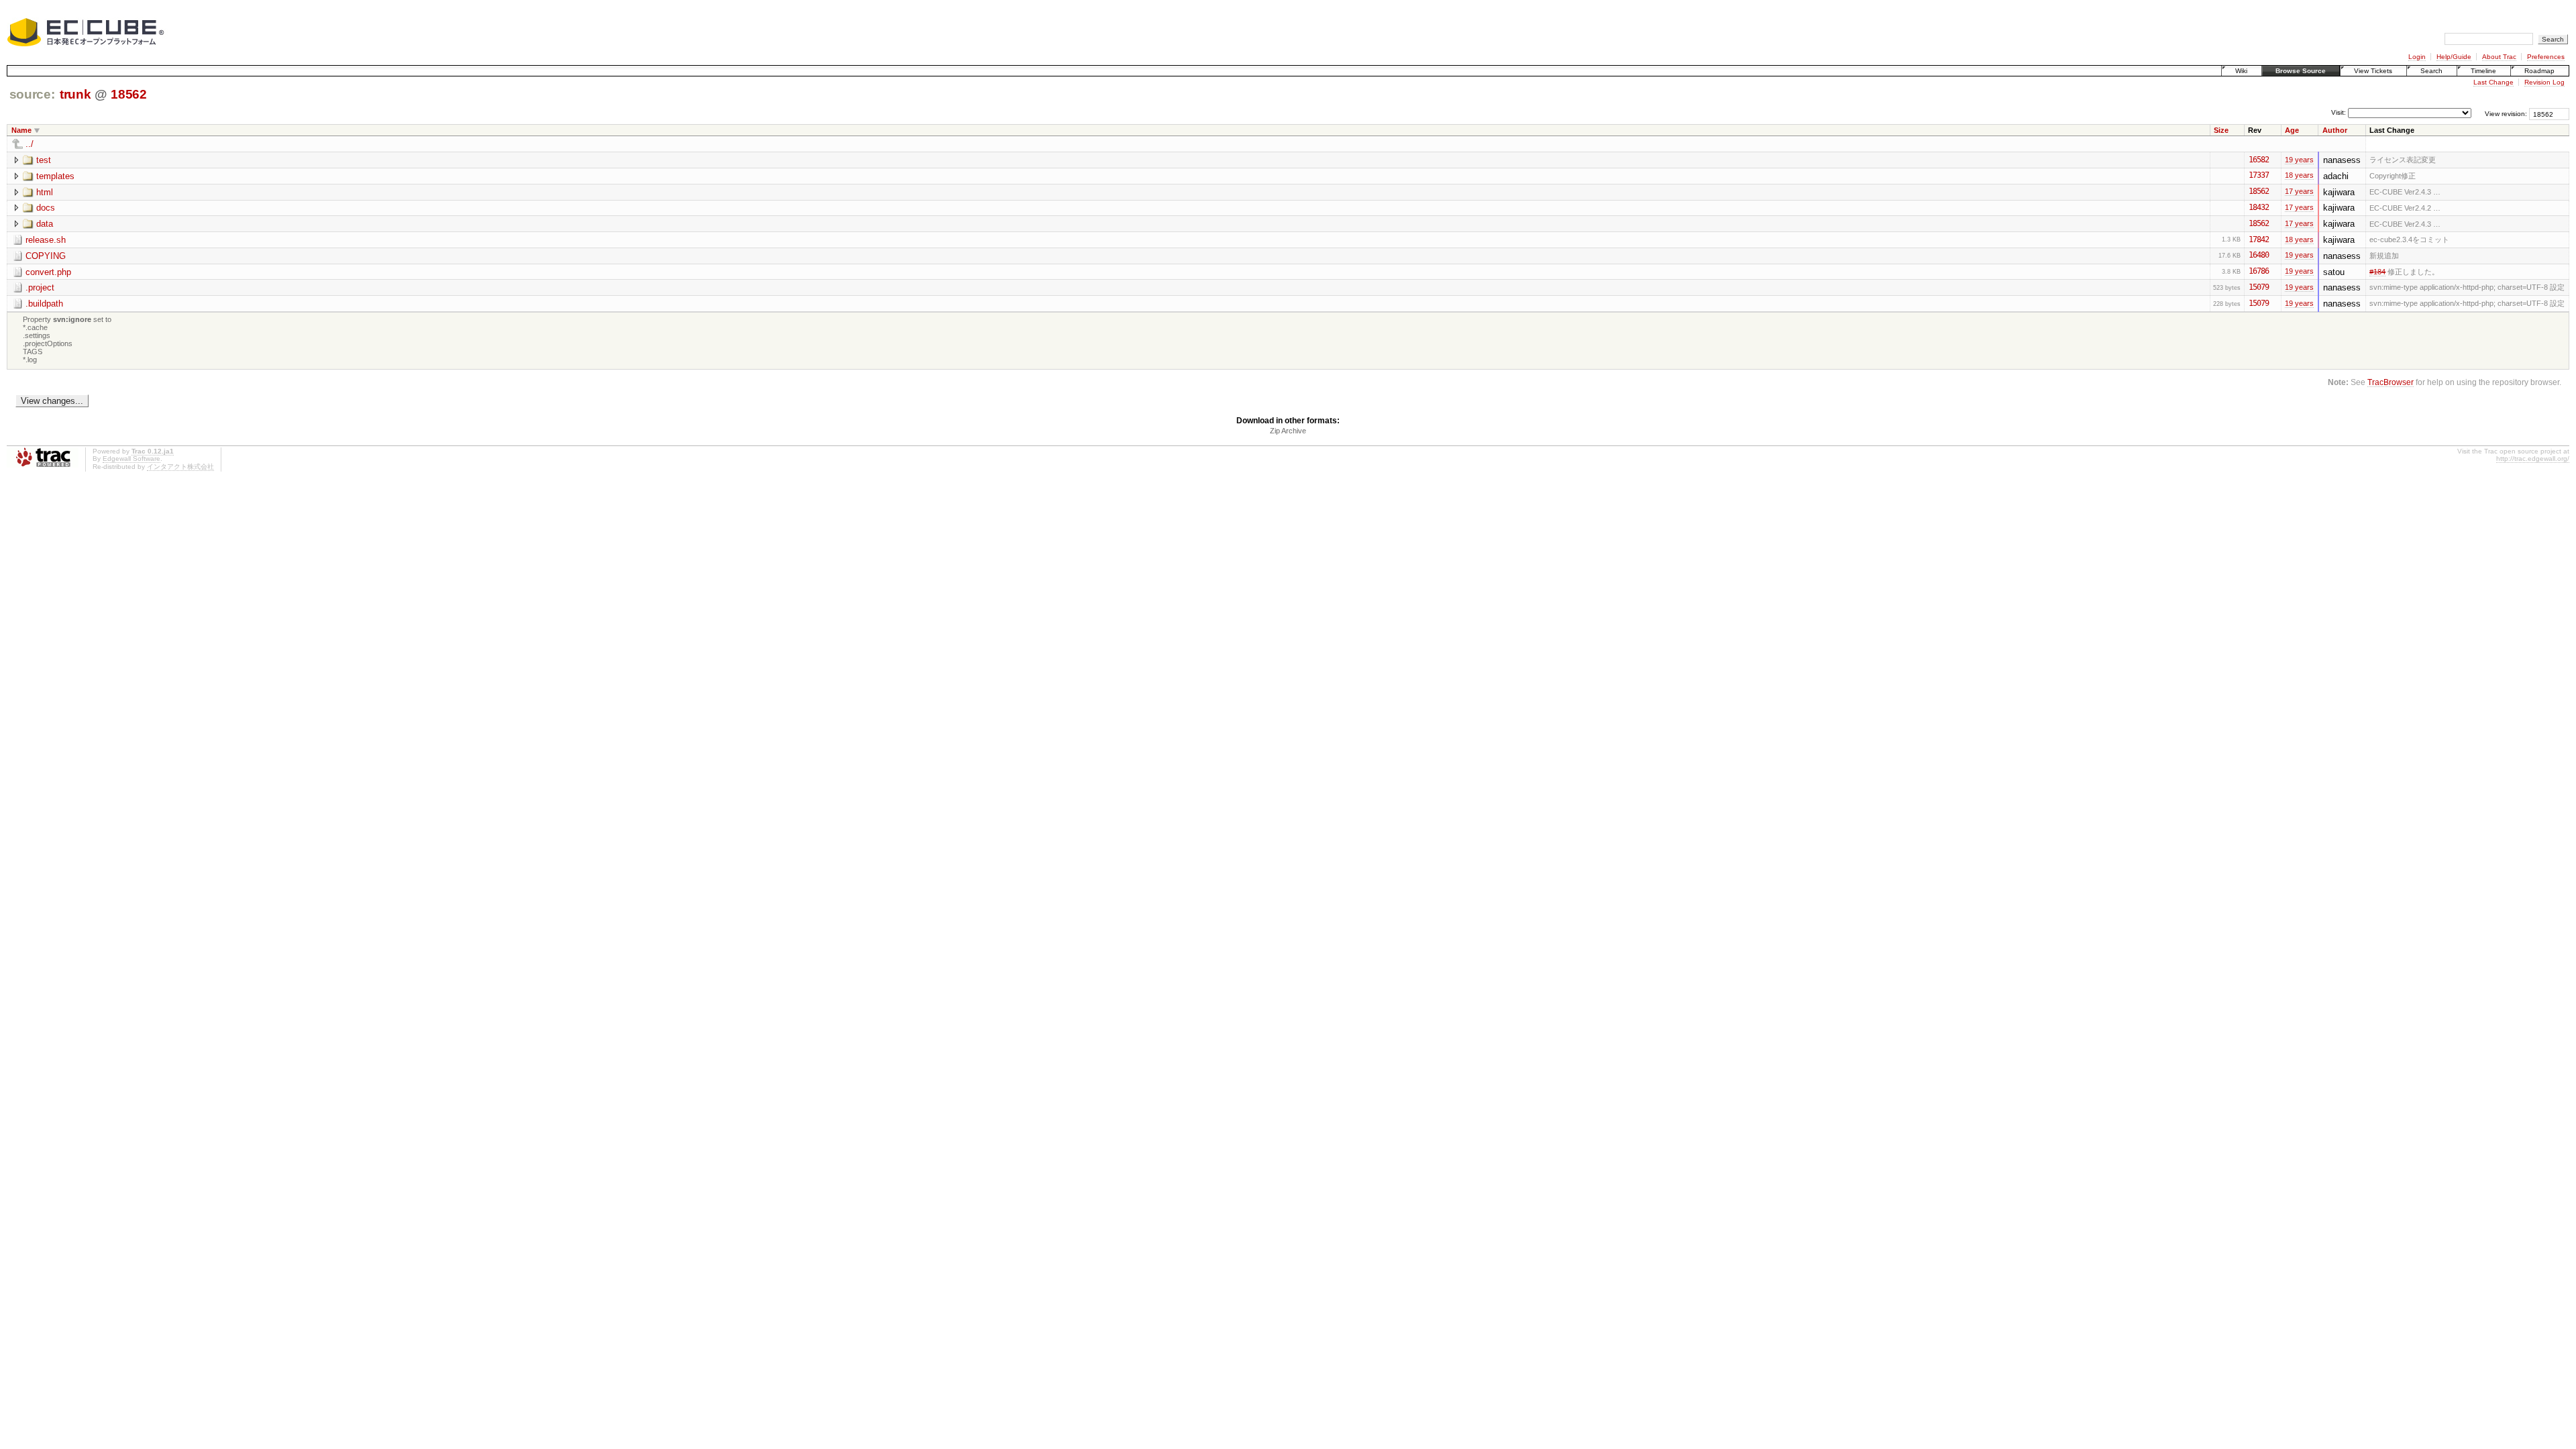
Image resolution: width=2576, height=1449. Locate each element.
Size (2221, 130)
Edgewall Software (131, 459)
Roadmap (2539, 71)
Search (2431, 71)
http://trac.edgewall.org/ (2533, 459)
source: (32, 94)
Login (2417, 57)
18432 (2259, 207)
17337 (2259, 175)
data (45, 224)
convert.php (48, 272)
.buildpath (44, 304)
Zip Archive (1288, 431)
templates (55, 176)
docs (46, 208)
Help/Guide (2454, 57)
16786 (2259, 271)
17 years (2299, 191)
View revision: (2506, 114)
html (45, 192)
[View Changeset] (2275, 160)
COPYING (46, 256)
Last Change (2493, 82)
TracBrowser (2391, 382)
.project (40, 287)
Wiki (2241, 71)
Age (2292, 130)
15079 (2259, 287)
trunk (75, 94)
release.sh (46, 240)
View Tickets (2373, 71)
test (44, 160)
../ (30, 144)
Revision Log (2544, 82)
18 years (2299, 175)
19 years (2299, 160)
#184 (2377, 272)
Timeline (2483, 71)
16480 (2259, 255)
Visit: (2339, 113)
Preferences (2546, 57)
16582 (2259, 160)
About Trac (2499, 57)
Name (21, 130)
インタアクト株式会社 (180, 467)
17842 (2259, 239)
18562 (128, 94)
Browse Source (2301, 71)
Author (2335, 130)
